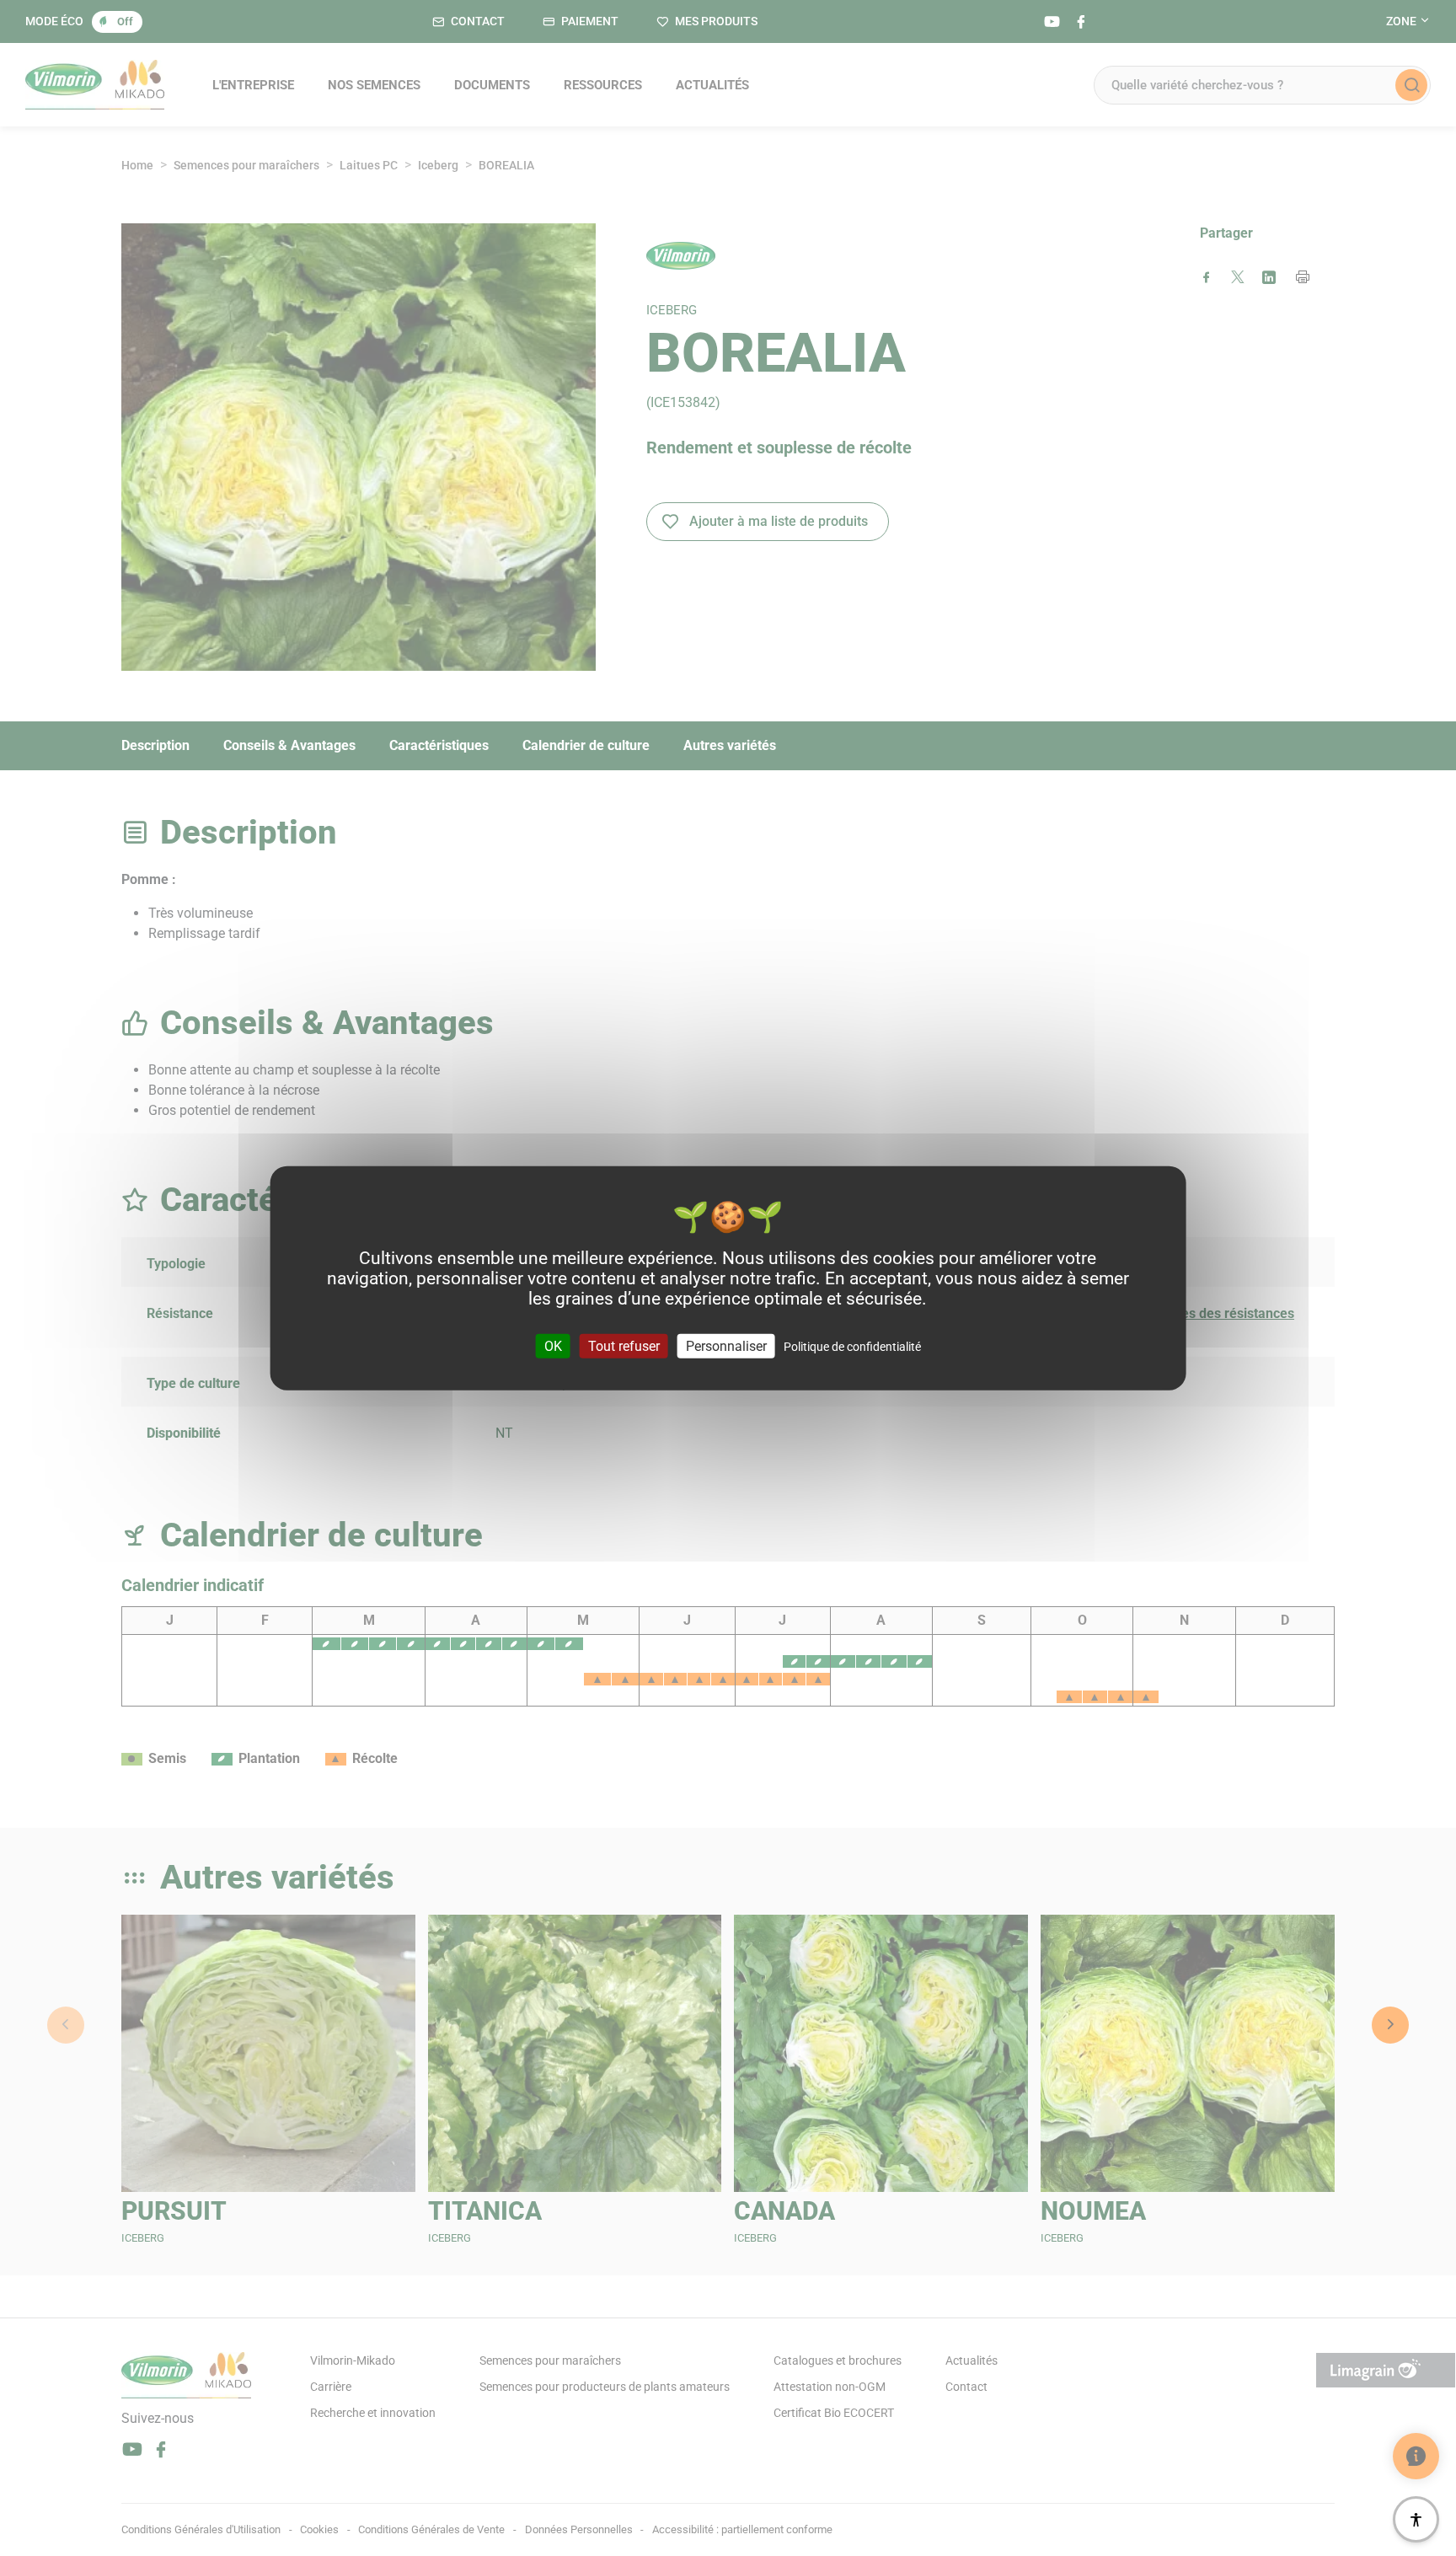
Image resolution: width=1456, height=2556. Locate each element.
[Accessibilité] (1416, 2519)
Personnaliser (726, 1346)
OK (553, 1346)
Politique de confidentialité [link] (852, 1347)
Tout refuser (624, 1346)
